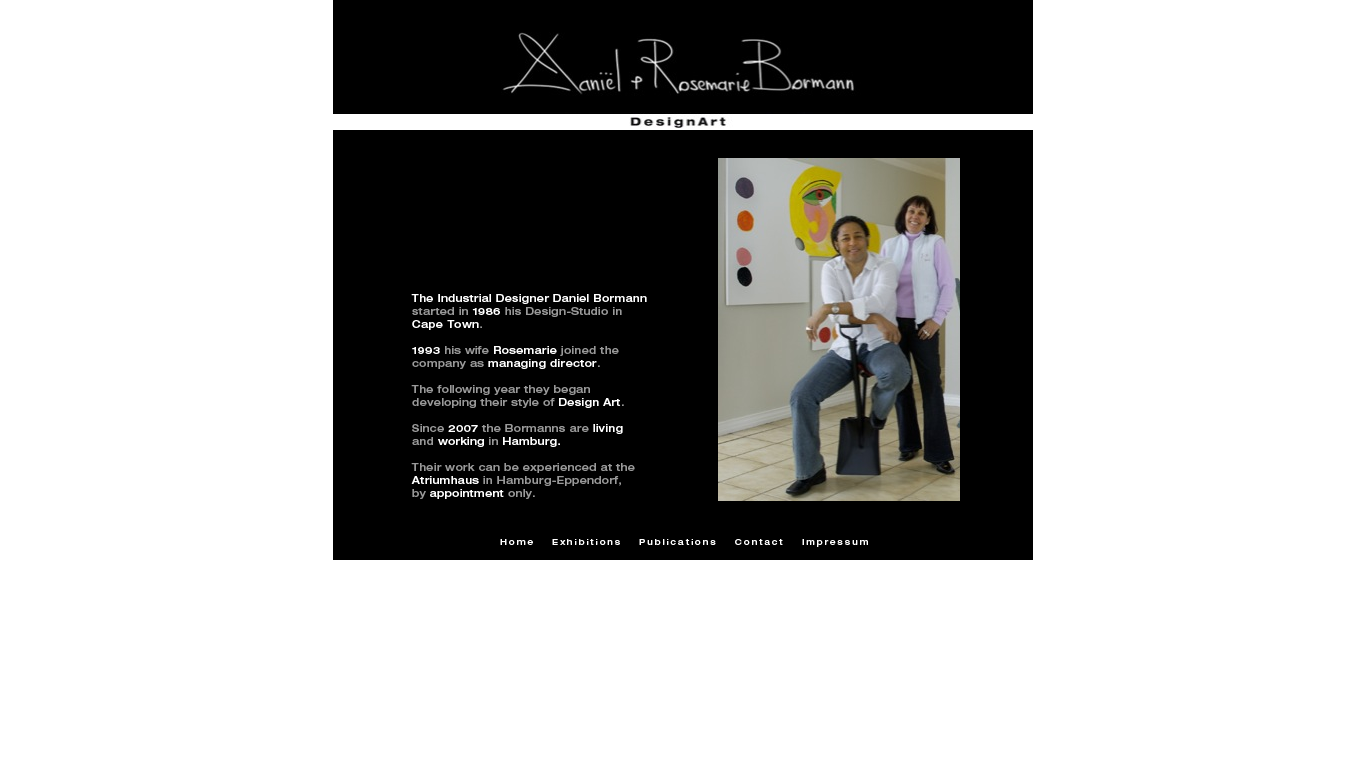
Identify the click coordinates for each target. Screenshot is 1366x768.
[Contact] (759, 542)
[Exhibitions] (586, 542)
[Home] (516, 542)
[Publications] (677, 542)
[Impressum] (835, 543)
